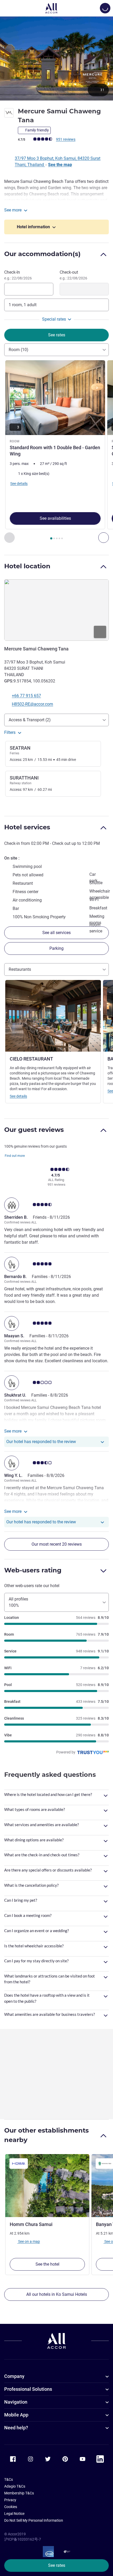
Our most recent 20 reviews (57, 1544)
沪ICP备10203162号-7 (23, 2539)
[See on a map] (56, 610)
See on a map (29, 2241)
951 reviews (66, 139)
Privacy (10, 2500)
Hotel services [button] (27, 827)
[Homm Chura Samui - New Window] (47, 2186)
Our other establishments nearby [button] (47, 2135)
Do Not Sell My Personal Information (34, 2520)
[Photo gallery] (56, 58)
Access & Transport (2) (30, 720)
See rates (57, 2565)
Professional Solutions (28, 2389)
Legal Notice (14, 2514)
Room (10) (19, 350)
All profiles (18, 1602)
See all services (56, 933)
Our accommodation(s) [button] (42, 254)
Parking (56, 948)
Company (14, 2376)
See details (18, 1096)
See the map (60, 165)
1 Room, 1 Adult (23, 305)
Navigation (16, 2402)
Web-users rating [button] (33, 1570)
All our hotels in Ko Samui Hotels (57, 2294)
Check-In (18, 275)
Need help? (16, 2428)
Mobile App (16, 2415)
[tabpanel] (56, 452)
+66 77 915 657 (26, 696)
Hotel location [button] (27, 566)
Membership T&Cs (19, 2493)
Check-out (73, 275)
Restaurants (20, 969)
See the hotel (47, 2264)
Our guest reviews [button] (34, 1130)
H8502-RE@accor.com (32, 704)
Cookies (11, 2507)
